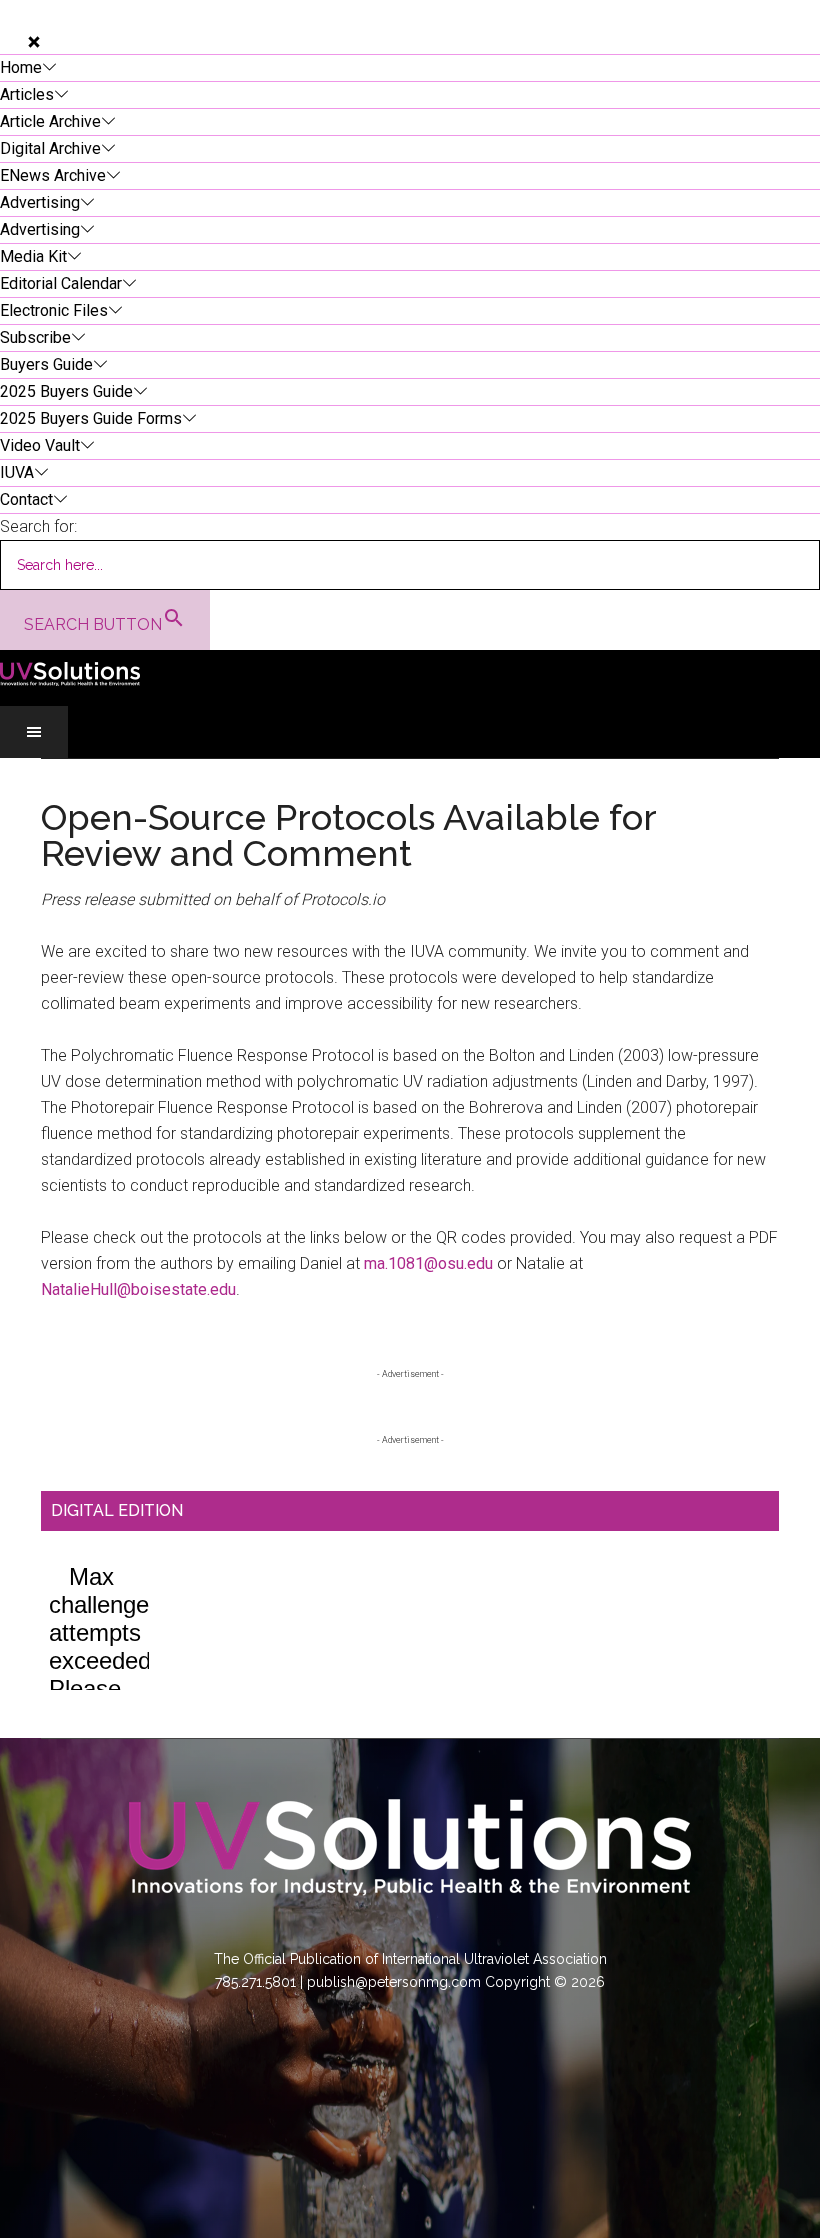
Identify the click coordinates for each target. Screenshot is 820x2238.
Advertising (40, 202)
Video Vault (40, 445)
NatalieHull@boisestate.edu (138, 1289)
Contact (26, 499)
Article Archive (50, 121)
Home (21, 67)
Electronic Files (54, 310)
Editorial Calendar (61, 283)
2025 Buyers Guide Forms (91, 418)
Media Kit (33, 256)
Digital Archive (50, 148)
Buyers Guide (46, 364)
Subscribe (35, 337)
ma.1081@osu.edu (428, 1263)
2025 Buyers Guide (66, 391)
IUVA (17, 472)
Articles (27, 94)
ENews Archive (53, 175)
